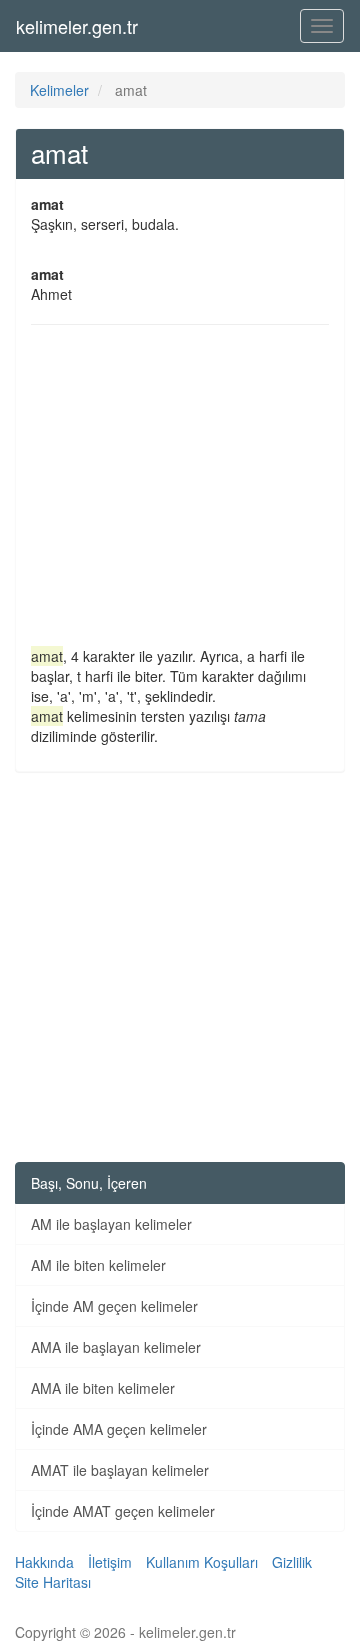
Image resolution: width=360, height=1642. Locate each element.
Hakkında (44, 1562)
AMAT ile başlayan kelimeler (120, 1470)
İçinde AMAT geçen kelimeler (123, 1511)
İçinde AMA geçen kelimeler (119, 1429)
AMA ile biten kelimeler (103, 1388)
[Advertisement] (180, 490)
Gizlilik (292, 1562)
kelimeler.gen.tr (77, 26)
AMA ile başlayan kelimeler (116, 1347)
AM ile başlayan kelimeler (111, 1224)
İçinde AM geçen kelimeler (114, 1306)
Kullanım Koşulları (202, 1562)
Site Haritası (53, 1582)
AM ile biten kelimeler (98, 1265)
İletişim (110, 1562)
